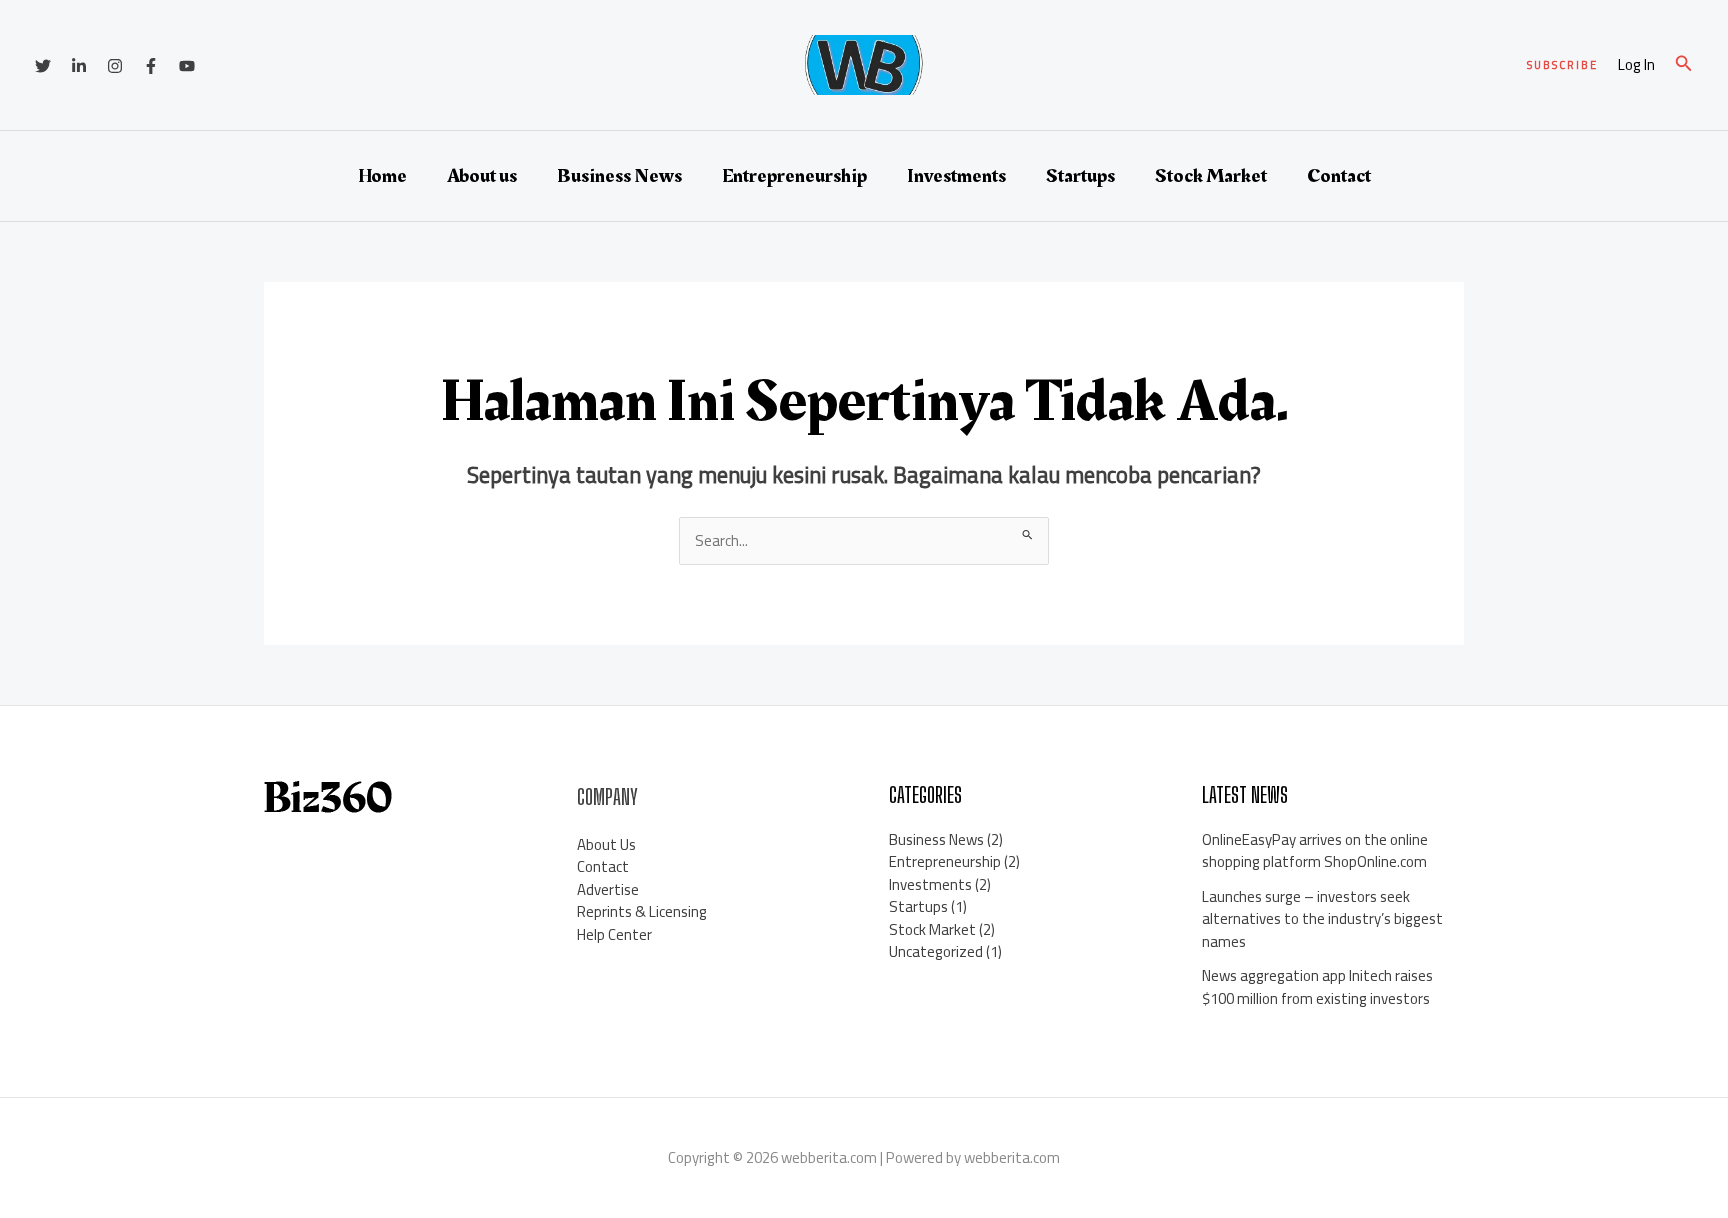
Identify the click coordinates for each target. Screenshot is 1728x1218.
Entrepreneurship (794, 176)
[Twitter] (43, 66)
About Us (606, 844)
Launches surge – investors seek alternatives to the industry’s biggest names (1322, 919)
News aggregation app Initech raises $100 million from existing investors (1317, 987)
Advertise (608, 889)
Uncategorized (936, 951)
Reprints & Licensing (642, 911)
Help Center (614, 934)
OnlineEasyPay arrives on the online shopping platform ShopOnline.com (1315, 851)
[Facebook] (151, 66)
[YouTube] (187, 66)
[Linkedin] (79, 66)
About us (482, 176)
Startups (1080, 176)
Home (382, 176)
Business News (619, 176)
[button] (1562, 65)
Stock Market (1211, 176)
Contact (1339, 176)
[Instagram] (115, 66)
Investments (956, 176)
